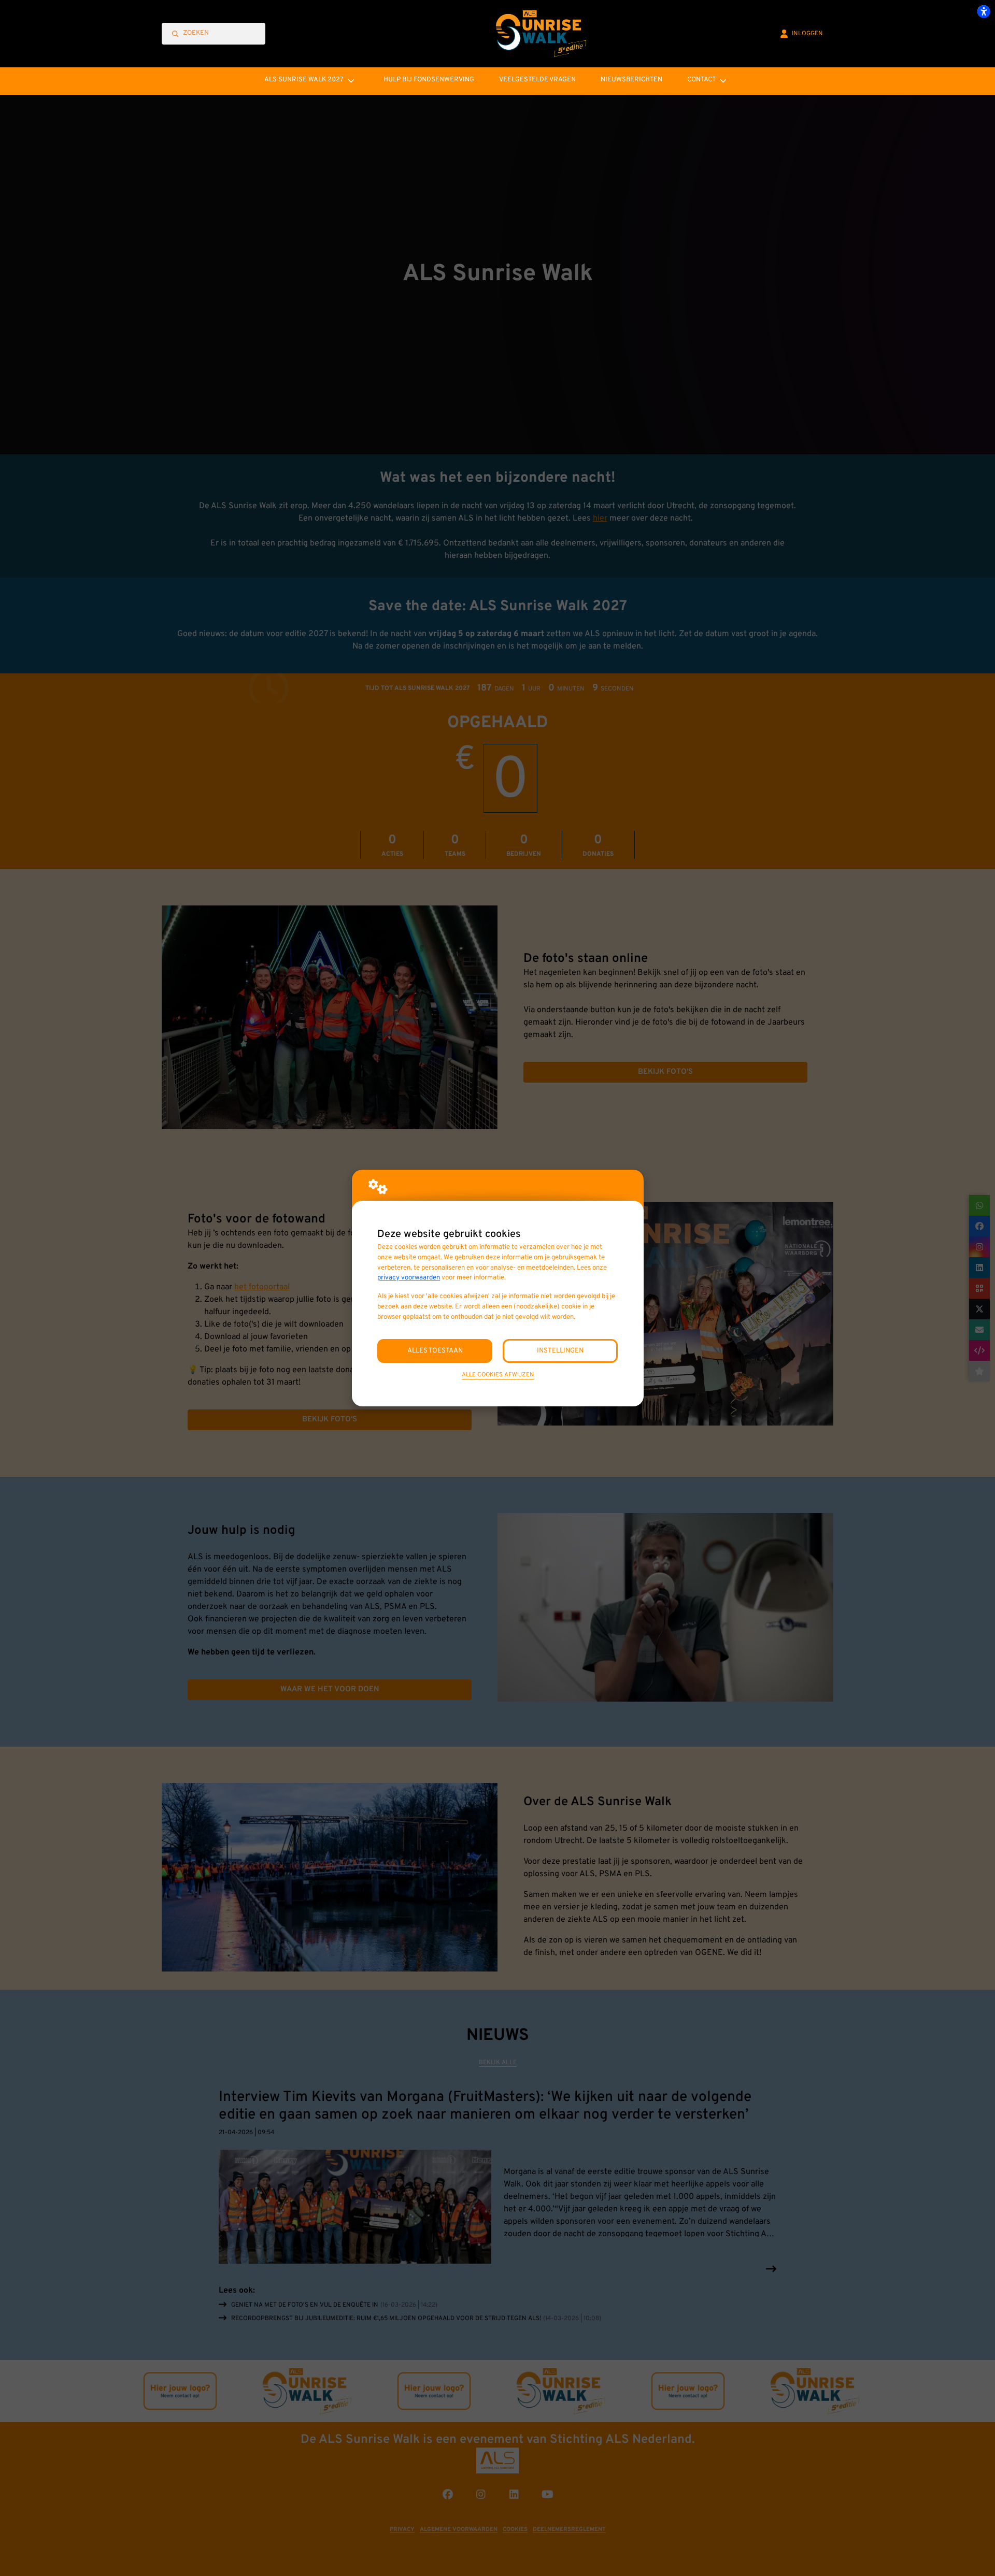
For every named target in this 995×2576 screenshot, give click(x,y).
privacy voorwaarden (409, 1278)
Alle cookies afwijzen (498, 1375)
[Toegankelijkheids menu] (984, 11)
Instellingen (560, 1351)
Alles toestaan (435, 1351)
